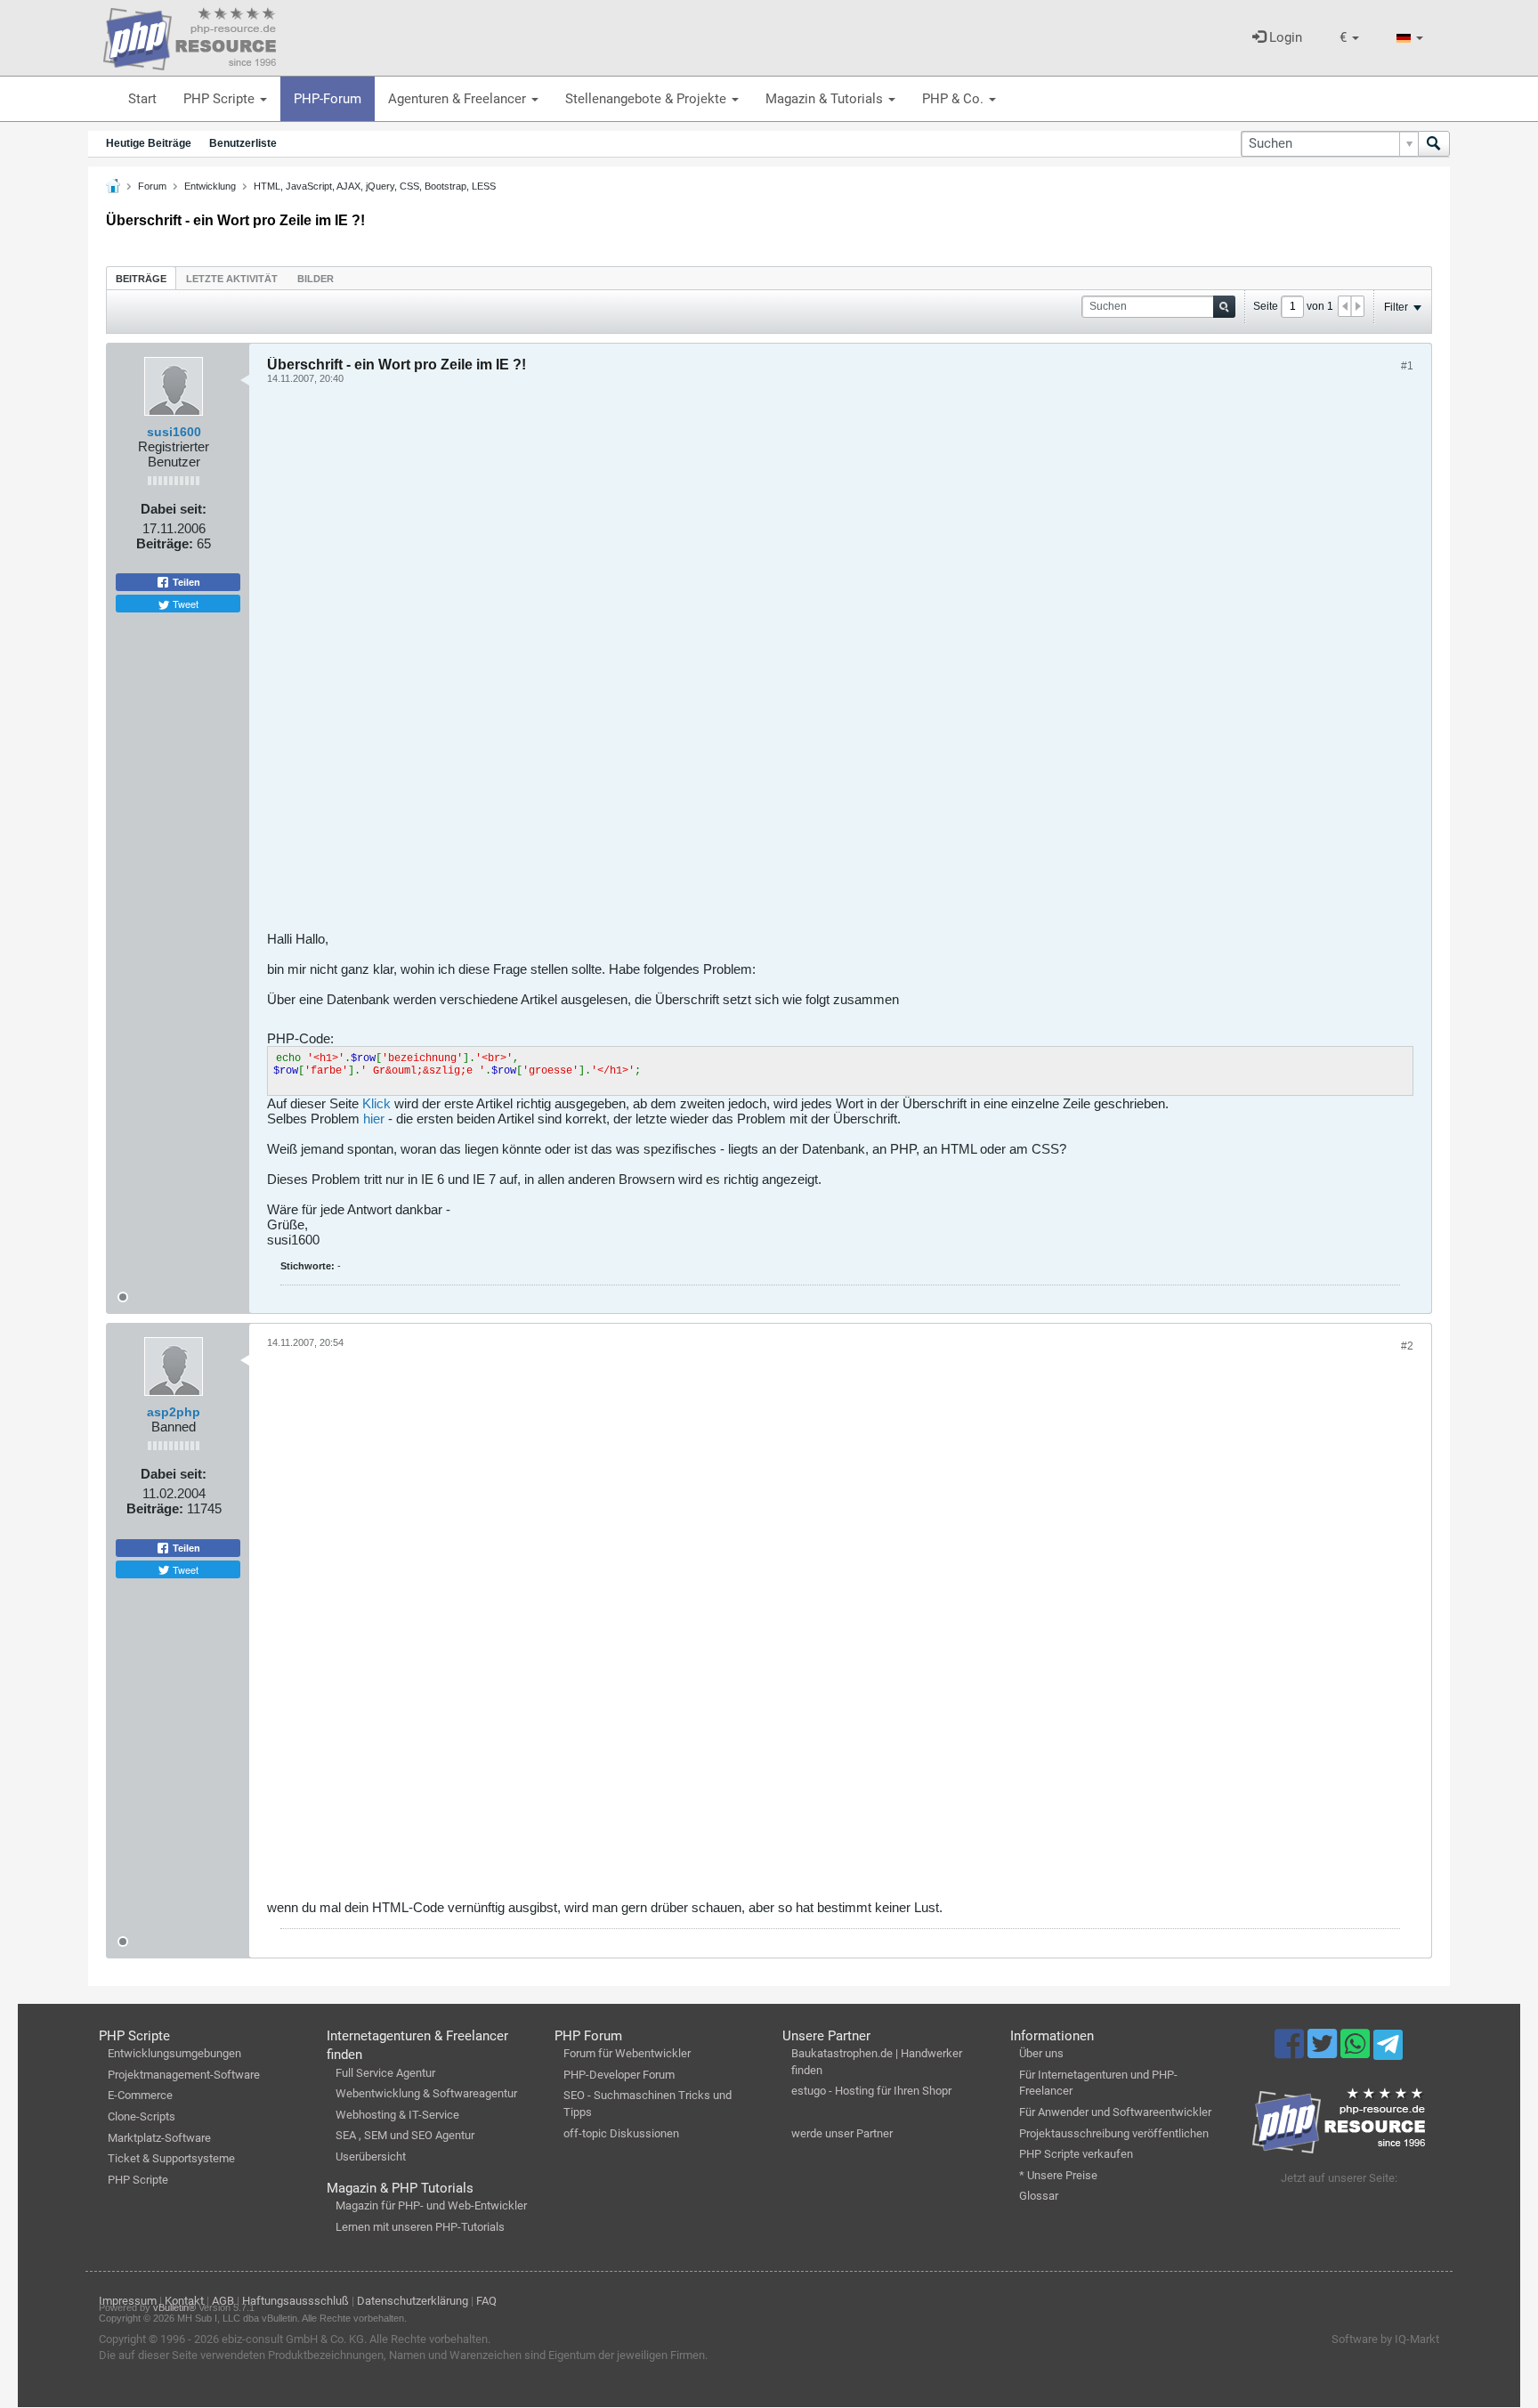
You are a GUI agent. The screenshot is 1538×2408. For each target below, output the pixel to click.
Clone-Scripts (142, 2116)
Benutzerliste (243, 143)
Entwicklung (210, 186)
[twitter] (1324, 2052)
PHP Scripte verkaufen (1076, 2154)
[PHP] (190, 36)
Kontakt (184, 2301)
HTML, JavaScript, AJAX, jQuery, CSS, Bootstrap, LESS (375, 186)
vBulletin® (174, 2307)
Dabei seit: (174, 509)
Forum (152, 186)
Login (1284, 37)
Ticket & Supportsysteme (171, 2158)
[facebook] (1291, 2052)
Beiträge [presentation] (141, 279)
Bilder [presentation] (316, 279)
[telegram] (1388, 2049)
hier (374, 1119)
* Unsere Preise (1058, 2175)
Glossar (1039, 2196)
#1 (1407, 366)
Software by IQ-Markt (1385, 2339)
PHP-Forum (328, 99)
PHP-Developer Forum (619, 2075)
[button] (1349, 38)
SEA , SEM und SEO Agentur (405, 2135)
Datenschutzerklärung (413, 2301)
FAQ (486, 2301)
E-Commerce (140, 2095)
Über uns (1041, 2053)
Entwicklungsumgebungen (174, 2053)
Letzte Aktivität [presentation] (232, 279)
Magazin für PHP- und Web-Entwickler (431, 2205)
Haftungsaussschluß (295, 2301)
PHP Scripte (221, 99)
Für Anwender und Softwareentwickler (1115, 2112)
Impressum (128, 2301)
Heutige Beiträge (149, 143)
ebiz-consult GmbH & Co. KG (293, 2339)
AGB (223, 2301)
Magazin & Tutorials (826, 99)
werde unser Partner (842, 2133)
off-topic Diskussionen (621, 2133)
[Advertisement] (801, 664)
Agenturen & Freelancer (459, 99)
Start (142, 99)
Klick (376, 1103)
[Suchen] (1434, 144)
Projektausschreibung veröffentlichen (1114, 2133)
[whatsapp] (1357, 2052)
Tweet (184, 604)
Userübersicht (371, 2157)
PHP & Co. (955, 99)
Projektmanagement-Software (184, 2075)
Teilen (185, 582)
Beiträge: (165, 543)
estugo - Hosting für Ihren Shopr (871, 2091)
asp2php (174, 1412)
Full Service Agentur (385, 2073)
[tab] (141, 278)
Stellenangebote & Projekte (648, 99)
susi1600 (174, 432)
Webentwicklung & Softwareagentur (426, 2093)
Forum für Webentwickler (627, 2053)
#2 (1407, 1346)
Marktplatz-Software (159, 2138)
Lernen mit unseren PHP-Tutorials (420, 2227)
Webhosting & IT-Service (397, 2115)
